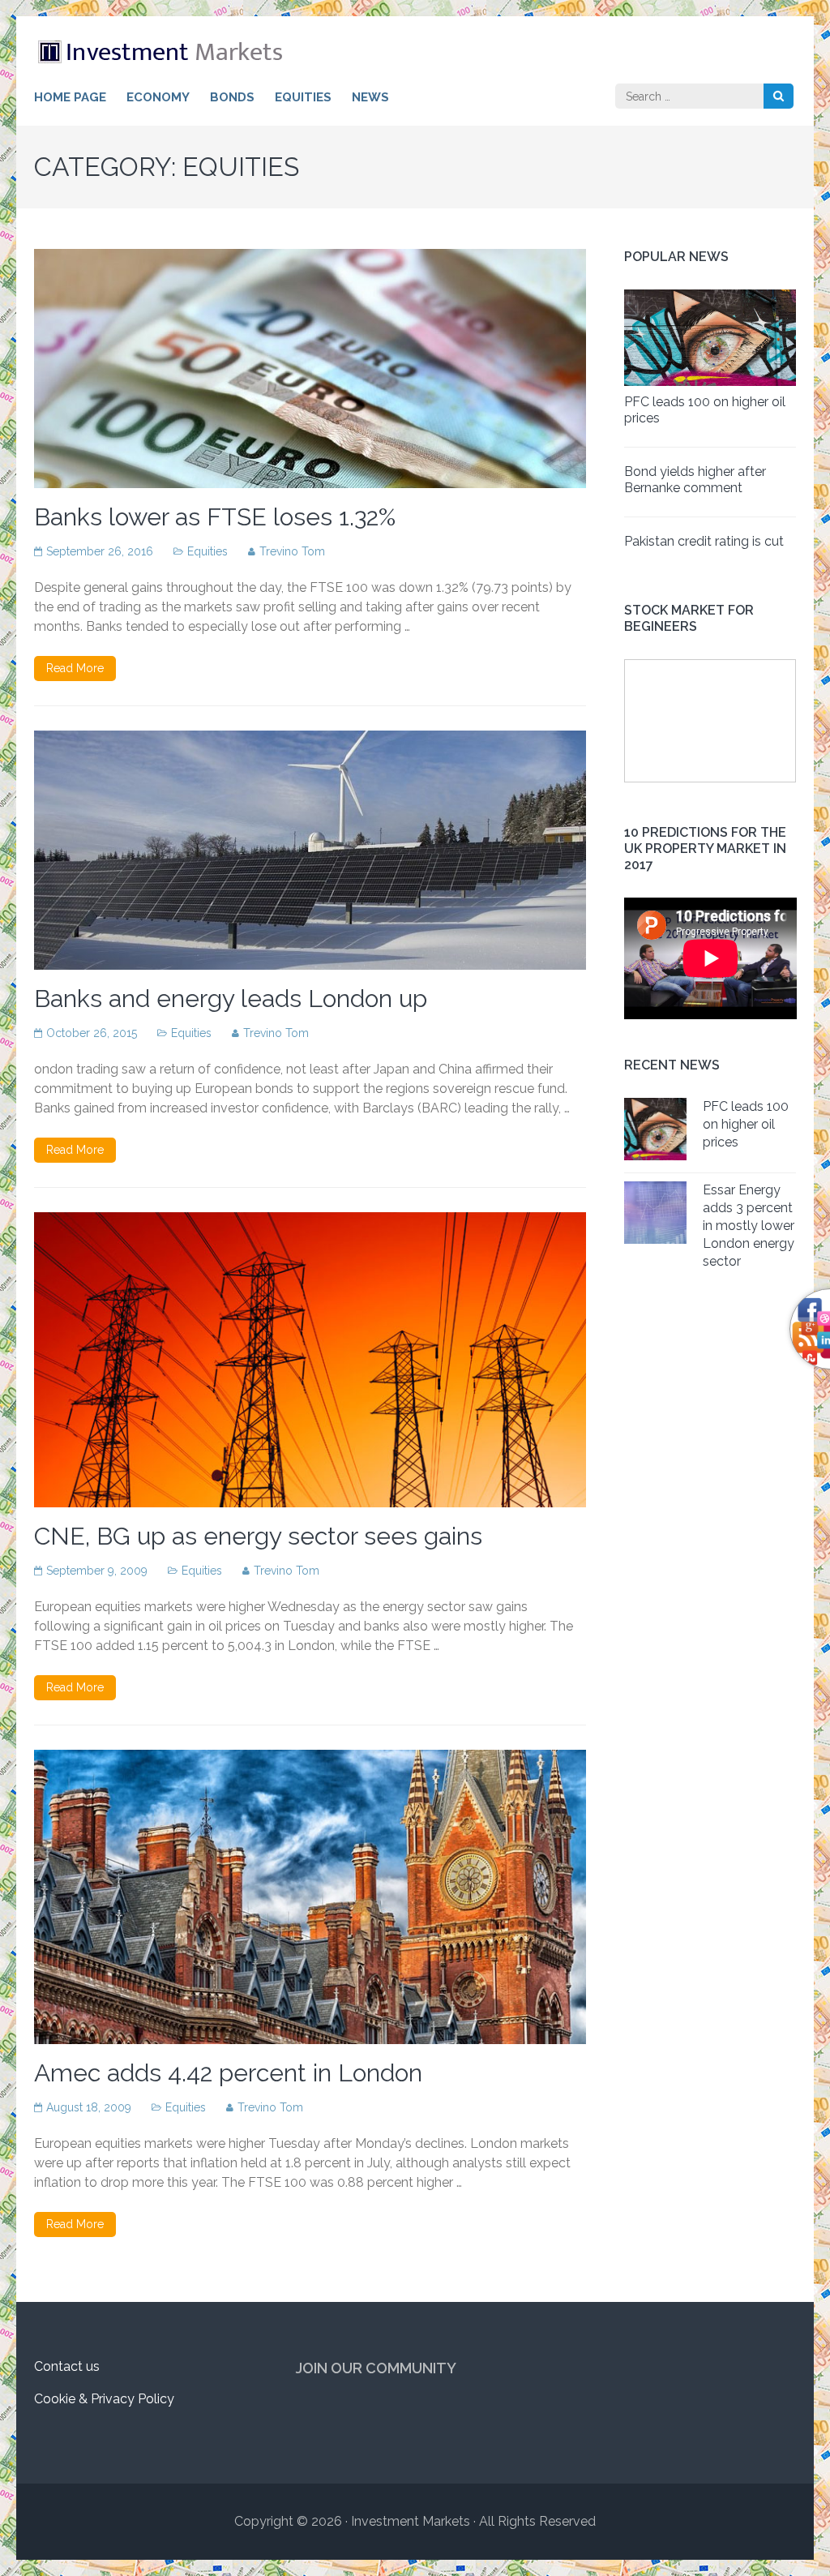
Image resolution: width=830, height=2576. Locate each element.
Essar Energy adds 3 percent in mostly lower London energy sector (749, 1226)
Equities (303, 97)
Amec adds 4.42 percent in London (228, 2073)
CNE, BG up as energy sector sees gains (258, 1536)
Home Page (70, 97)
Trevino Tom (292, 551)
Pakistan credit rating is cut (704, 541)
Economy (158, 97)
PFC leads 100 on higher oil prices (746, 1124)
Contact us (67, 2366)
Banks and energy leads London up (231, 999)
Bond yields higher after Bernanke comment (695, 480)
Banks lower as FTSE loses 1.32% (215, 517)
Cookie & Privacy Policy (104, 2399)
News (370, 97)
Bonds (232, 97)
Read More (75, 668)
